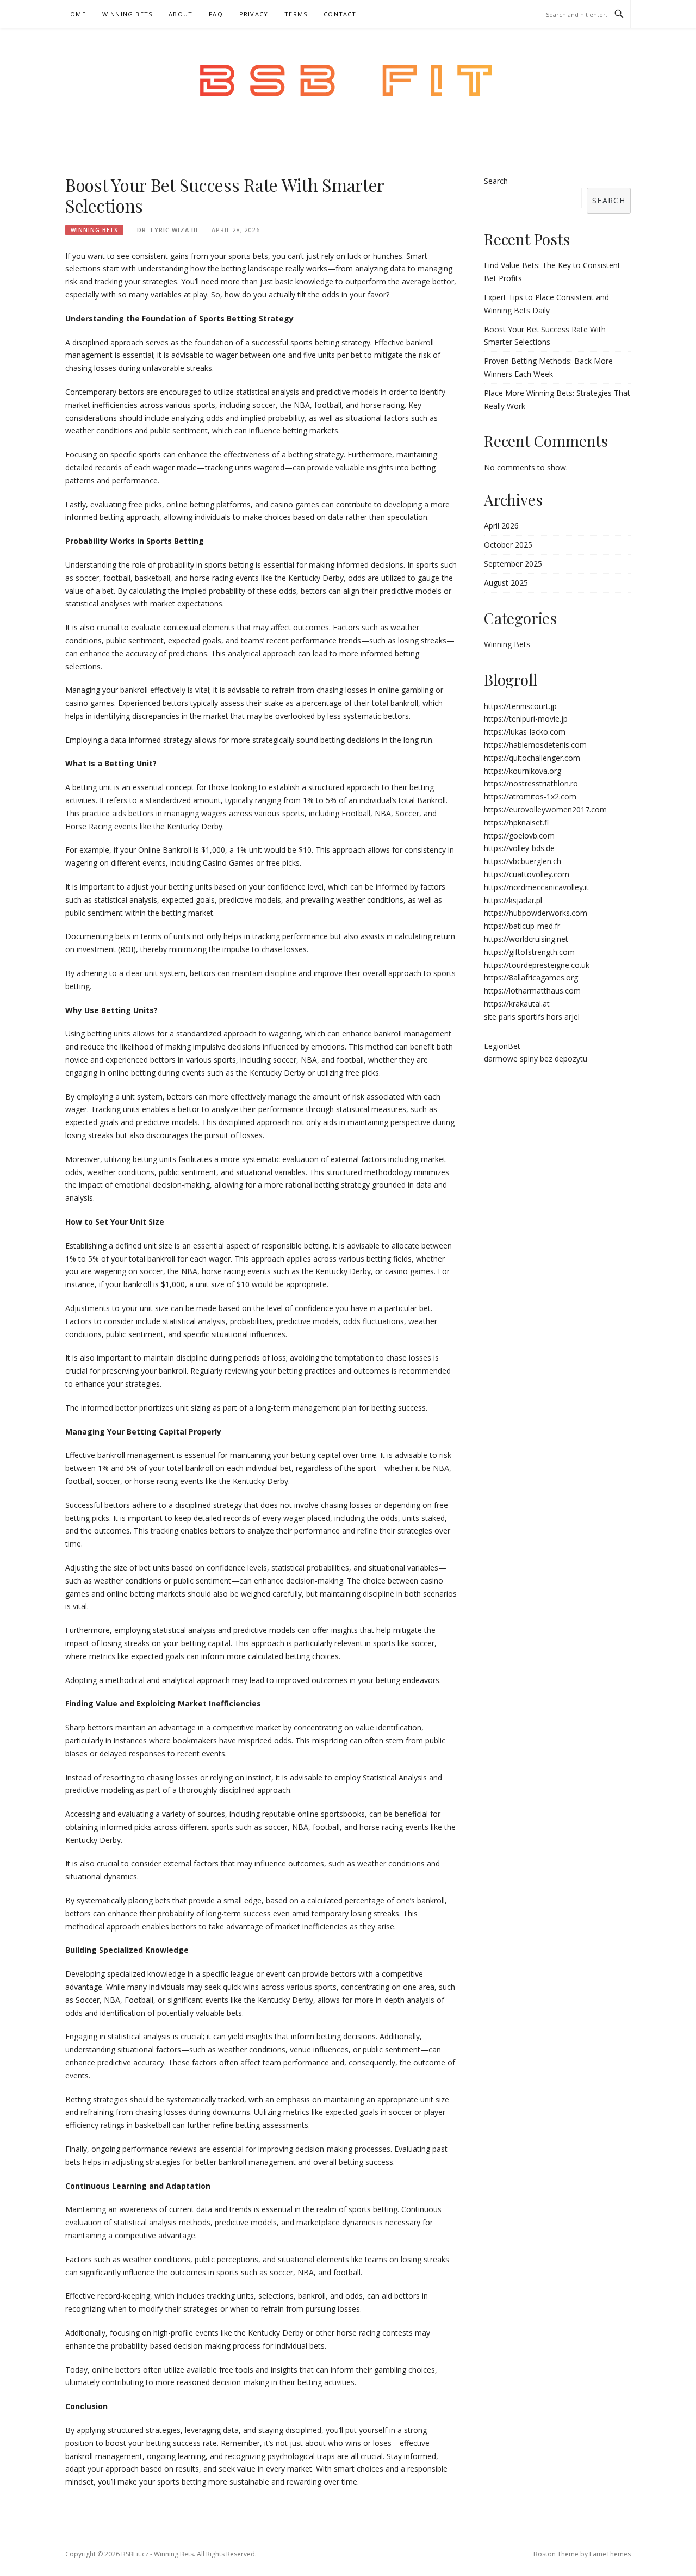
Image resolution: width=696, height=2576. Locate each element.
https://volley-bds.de (519, 848)
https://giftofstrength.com (529, 952)
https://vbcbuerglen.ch (523, 861)
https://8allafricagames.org (531, 977)
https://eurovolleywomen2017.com (545, 809)
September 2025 (513, 564)
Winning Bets (127, 14)
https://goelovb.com (519, 836)
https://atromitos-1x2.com (530, 796)
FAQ (216, 14)
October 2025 (508, 545)
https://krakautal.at (517, 1004)
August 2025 (506, 583)
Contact (340, 14)
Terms (296, 14)
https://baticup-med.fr (522, 926)
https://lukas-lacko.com (525, 732)
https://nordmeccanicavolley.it (536, 887)
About (181, 14)
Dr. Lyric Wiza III (167, 230)
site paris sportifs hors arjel (532, 1017)
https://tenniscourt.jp (520, 706)
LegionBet (502, 1046)
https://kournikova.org (523, 771)
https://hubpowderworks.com (536, 913)
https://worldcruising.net (526, 939)
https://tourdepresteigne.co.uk (537, 965)
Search (496, 181)
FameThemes (610, 2554)
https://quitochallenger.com (532, 758)
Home (76, 14)
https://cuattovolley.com (527, 874)
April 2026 (501, 526)
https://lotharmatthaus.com (532, 991)
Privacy (254, 14)
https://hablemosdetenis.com (535, 745)
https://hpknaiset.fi (516, 823)
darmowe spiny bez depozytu (536, 1059)
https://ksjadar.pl (513, 900)
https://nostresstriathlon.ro (531, 783)
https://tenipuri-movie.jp (526, 719)
